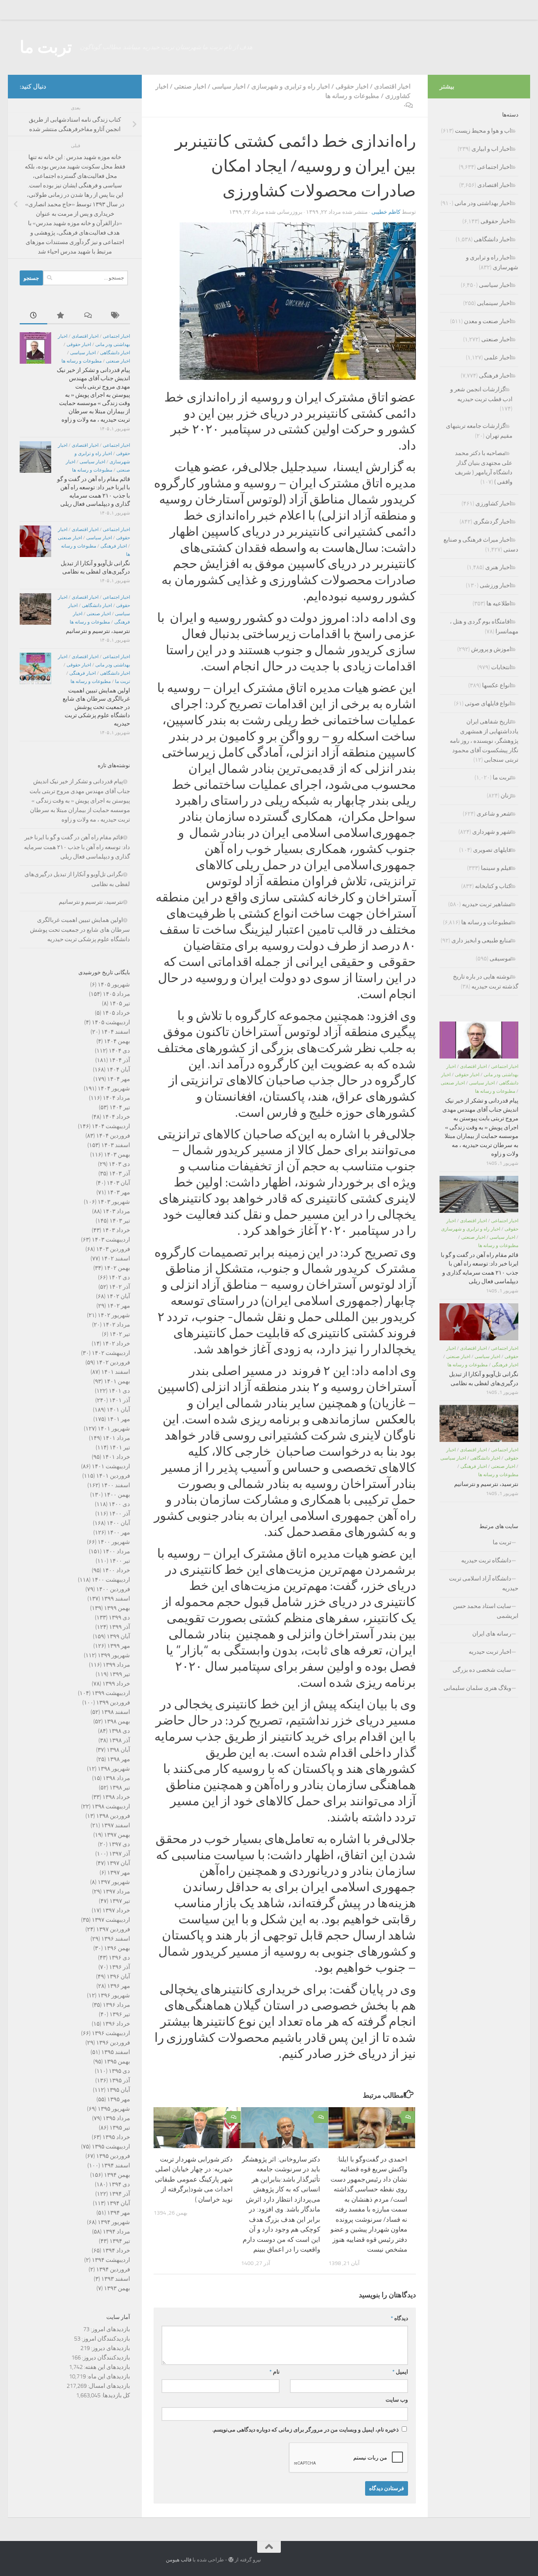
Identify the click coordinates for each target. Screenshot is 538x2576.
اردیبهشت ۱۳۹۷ (111, 1920)
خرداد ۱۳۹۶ (116, 2024)
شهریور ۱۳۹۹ (114, 1655)
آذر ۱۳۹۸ (120, 1740)
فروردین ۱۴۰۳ (113, 1249)
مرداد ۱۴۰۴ (116, 1098)
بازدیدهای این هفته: (106, 2367)
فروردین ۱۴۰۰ (113, 1589)
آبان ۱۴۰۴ (118, 1070)
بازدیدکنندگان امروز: (105, 2339)
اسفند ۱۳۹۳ (116, 2279)
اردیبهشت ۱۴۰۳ (111, 1240)
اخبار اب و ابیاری (491, 149)
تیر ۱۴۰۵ (120, 1003)
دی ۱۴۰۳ (119, 1164)
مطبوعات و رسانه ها (352, 96)
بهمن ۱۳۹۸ (117, 1721)
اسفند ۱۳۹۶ (116, 1939)
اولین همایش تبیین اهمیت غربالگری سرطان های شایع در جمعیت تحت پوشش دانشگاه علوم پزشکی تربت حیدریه (96, 707)
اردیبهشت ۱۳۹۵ (111, 2147)
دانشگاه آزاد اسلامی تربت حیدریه (484, 1583)
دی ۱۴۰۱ (119, 1391)
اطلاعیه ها (499, 603)
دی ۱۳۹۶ (119, 1958)
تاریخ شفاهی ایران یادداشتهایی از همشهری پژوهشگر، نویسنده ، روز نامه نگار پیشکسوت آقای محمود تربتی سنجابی (484, 741)
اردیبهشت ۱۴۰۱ (111, 1466)
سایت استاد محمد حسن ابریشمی (486, 1611)
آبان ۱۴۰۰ (118, 1523)
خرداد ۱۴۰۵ (116, 1013)
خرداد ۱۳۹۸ (116, 1797)
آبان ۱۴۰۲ (118, 1296)
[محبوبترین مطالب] (61, 316)
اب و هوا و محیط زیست (483, 131)
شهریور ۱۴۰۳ (114, 1202)
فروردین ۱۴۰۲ (113, 1362)
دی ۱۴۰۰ (119, 1504)
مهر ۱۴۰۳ (119, 1192)
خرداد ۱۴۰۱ (116, 1457)
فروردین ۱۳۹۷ (113, 1929)
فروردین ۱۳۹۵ (113, 2156)
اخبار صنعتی (190, 86)
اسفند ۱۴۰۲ (116, 1258)
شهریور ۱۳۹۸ (114, 1769)
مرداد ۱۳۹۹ (116, 1665)
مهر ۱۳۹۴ (119, 2213)
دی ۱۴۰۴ (119, 1051)
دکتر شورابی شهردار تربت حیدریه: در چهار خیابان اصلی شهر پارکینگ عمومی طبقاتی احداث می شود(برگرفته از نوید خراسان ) (194, 2179)
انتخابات (501, 667)
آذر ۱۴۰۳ (120, 1173)
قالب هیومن (179, 2560)
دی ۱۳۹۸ (119, 1731)
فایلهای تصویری (492, 850)
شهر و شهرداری (492, 832)
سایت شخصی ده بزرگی (482, 1670)
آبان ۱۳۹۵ (118, 2090)
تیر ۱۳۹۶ (120, 2014)
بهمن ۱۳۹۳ (117, 2288)
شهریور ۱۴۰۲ (114, 1315)
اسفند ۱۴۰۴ (116, 1032)
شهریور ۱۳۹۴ (114, 2222)
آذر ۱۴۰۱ (120, 1400)
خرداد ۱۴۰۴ (116, 1117)
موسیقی (500, 959)
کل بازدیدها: (115, 2395)
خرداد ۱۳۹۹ (116, 1684)
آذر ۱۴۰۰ (120, 1514)
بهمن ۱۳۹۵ (117, 2062)
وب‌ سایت (397, 2400)
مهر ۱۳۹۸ (119, 1759)
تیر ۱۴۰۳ (120, 1221)
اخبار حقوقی (352, 86)
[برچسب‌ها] (116, 316)
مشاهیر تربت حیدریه (487, 904)
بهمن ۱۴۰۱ (117, 1381)
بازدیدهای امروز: (110, 2329)
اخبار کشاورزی (493, 503)
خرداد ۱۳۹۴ (116, 2250)
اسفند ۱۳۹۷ (116, 1825)
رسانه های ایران (492, 1634)
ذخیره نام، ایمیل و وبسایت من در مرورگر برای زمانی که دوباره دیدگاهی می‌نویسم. (305, 2430)
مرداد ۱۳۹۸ (116, 1778)
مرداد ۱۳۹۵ (116, 2118)
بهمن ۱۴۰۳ (117, 1155)
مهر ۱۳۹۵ (119, 2099)
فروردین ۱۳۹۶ (113, 2043)
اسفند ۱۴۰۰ (116, 1485)
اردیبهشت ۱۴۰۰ (111, 1580)
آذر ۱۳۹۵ (120, 2080)
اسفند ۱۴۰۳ (116, 1145)
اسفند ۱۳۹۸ (116, 1712)
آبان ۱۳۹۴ (118, 2203)
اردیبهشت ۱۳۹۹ (111, 1693)
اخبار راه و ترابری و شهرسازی (290, 86)
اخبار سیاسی (229, 86)
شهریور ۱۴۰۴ (114, 1088)
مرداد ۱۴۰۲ (116, 1325)
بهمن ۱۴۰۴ (117, 1041)
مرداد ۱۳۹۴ (116, 2232)
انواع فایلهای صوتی (488, 703)
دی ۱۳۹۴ (119, 2184)
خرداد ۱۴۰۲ (116, 1344)
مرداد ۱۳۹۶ (116, 2005)
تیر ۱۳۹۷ (120, 1901)
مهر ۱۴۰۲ (119, 1306)
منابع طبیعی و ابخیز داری (481, 940)
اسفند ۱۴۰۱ (116, 1372)
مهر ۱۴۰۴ (119, 1079)
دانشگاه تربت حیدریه (486, 1560)
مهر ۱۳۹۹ (119, 1646)
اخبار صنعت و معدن (488, 321)
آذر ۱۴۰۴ (120, 1060)
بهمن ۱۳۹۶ (117, 1948)
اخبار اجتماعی (116, 336)
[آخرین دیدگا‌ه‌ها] (89, 316)
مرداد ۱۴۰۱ (116, 1438)
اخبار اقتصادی (392, 86)
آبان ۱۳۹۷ (118, 1863)
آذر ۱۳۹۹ (120, 1627)
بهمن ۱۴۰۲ (117, 1268)
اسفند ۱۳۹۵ (116, 2052)
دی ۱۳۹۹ (119, 1617)
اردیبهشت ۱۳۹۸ (111, 1806)
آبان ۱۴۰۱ (118, 1410)
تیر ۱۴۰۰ (120, 1561)
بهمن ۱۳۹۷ (117, 1835)
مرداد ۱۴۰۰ (116, 1551)
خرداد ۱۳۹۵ (116, 2137)
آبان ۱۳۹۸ (118, 1750)
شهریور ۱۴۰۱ (114, 1429)
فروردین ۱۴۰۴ (113, 1136)
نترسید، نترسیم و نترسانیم (98, 631)
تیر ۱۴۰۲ (120, 1334)
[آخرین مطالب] (33, 316)
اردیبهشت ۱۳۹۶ (111, 2033)
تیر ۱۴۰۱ (120, 1447)
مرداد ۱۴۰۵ (116, 994)
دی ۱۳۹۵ (119, 2071)
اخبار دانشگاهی (115, 353)
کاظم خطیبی (386, 212)
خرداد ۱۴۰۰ (116, 1570)
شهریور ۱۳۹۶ (114, 1995)
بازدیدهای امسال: (108, 2386)
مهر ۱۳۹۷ (119, 1873)
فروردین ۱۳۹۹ (113, 1703)
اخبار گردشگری (492, 522)
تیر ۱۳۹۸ (120, 1788)
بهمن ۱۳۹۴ (117, 2175)
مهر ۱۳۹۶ (119, 1986)
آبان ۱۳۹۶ (118, 1976)
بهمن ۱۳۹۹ (117, 1608)
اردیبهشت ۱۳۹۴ (111, 2260)
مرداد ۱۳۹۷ (116, 1891)
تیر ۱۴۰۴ (120, 1107)
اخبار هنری (498, 567)
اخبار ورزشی (495, 585)
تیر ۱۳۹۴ (120, 2241)
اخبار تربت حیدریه (490, 1652)
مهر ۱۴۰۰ (119, 1532)
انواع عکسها (497, 685)
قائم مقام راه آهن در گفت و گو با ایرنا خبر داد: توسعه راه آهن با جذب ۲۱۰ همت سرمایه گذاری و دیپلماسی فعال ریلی (77, 847)
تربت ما (46, 47)
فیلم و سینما (496, 868)
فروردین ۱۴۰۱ (113, 1476)
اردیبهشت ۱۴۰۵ (111, 1022)
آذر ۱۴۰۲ (120, 1287)
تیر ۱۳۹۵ (120, 2128)
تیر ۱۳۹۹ (120, 1674)
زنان (506, 796)
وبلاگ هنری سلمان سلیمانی (477, 1688)
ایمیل (400, 2372)
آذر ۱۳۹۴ (120, 2194)
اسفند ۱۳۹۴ (116, 2165)
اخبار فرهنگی (114, 546)
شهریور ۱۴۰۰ (114, 1542)
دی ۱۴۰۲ (119, 1277)
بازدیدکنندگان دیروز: (105, 2358)
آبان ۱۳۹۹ (118, 1636)
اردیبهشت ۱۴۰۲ (111, 1353)
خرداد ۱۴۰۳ (116, 1230)
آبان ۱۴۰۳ (118, 1183)
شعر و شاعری (494, 814)
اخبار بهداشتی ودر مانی (483, 203)
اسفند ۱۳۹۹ (116, 1599)
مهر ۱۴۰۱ (119, 1419)
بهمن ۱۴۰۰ (117, 1495)
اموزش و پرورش (491, 649)
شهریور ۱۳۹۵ (114, 2109)
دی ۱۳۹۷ (119, 1844)
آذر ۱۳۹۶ (120, 1967)
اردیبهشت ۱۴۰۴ (111, 1126)
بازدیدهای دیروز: (110, 2348)
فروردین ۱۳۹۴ (113, 2269)
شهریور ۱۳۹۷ (114, 1882)
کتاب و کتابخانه (493, 886)
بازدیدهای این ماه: (108, 2376)
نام (275, 2372)
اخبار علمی (498, 357)
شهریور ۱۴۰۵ (114, 985)
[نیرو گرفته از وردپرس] (231, 2560)
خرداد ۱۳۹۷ (116, 1910)
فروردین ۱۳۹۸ (113, 1816)
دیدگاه (399, 2318)
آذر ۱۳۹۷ (120, 1854)
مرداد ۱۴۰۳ (116, 1211)
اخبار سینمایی (494, 303)
